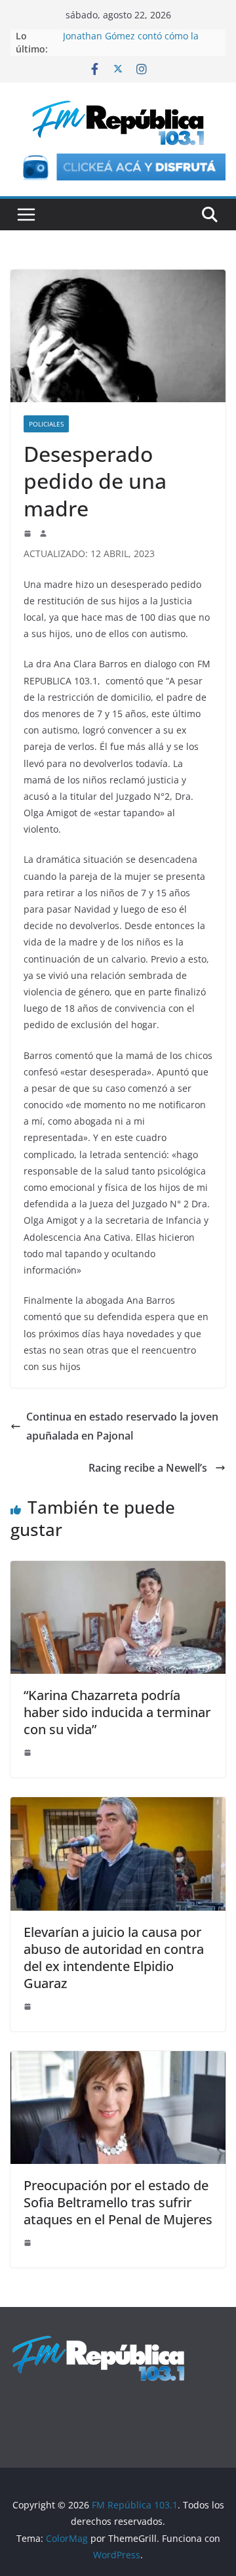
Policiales (46, 424)
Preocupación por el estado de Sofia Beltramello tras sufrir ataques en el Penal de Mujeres (118, 2202)
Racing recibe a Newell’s (149, 1468)
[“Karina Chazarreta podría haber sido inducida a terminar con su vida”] (118, 1570)
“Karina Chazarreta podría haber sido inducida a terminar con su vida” (117, 1712)
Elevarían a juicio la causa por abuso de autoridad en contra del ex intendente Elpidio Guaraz (114, 1958)
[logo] (98, 2341)
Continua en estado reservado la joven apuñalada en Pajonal (122, 1426)
